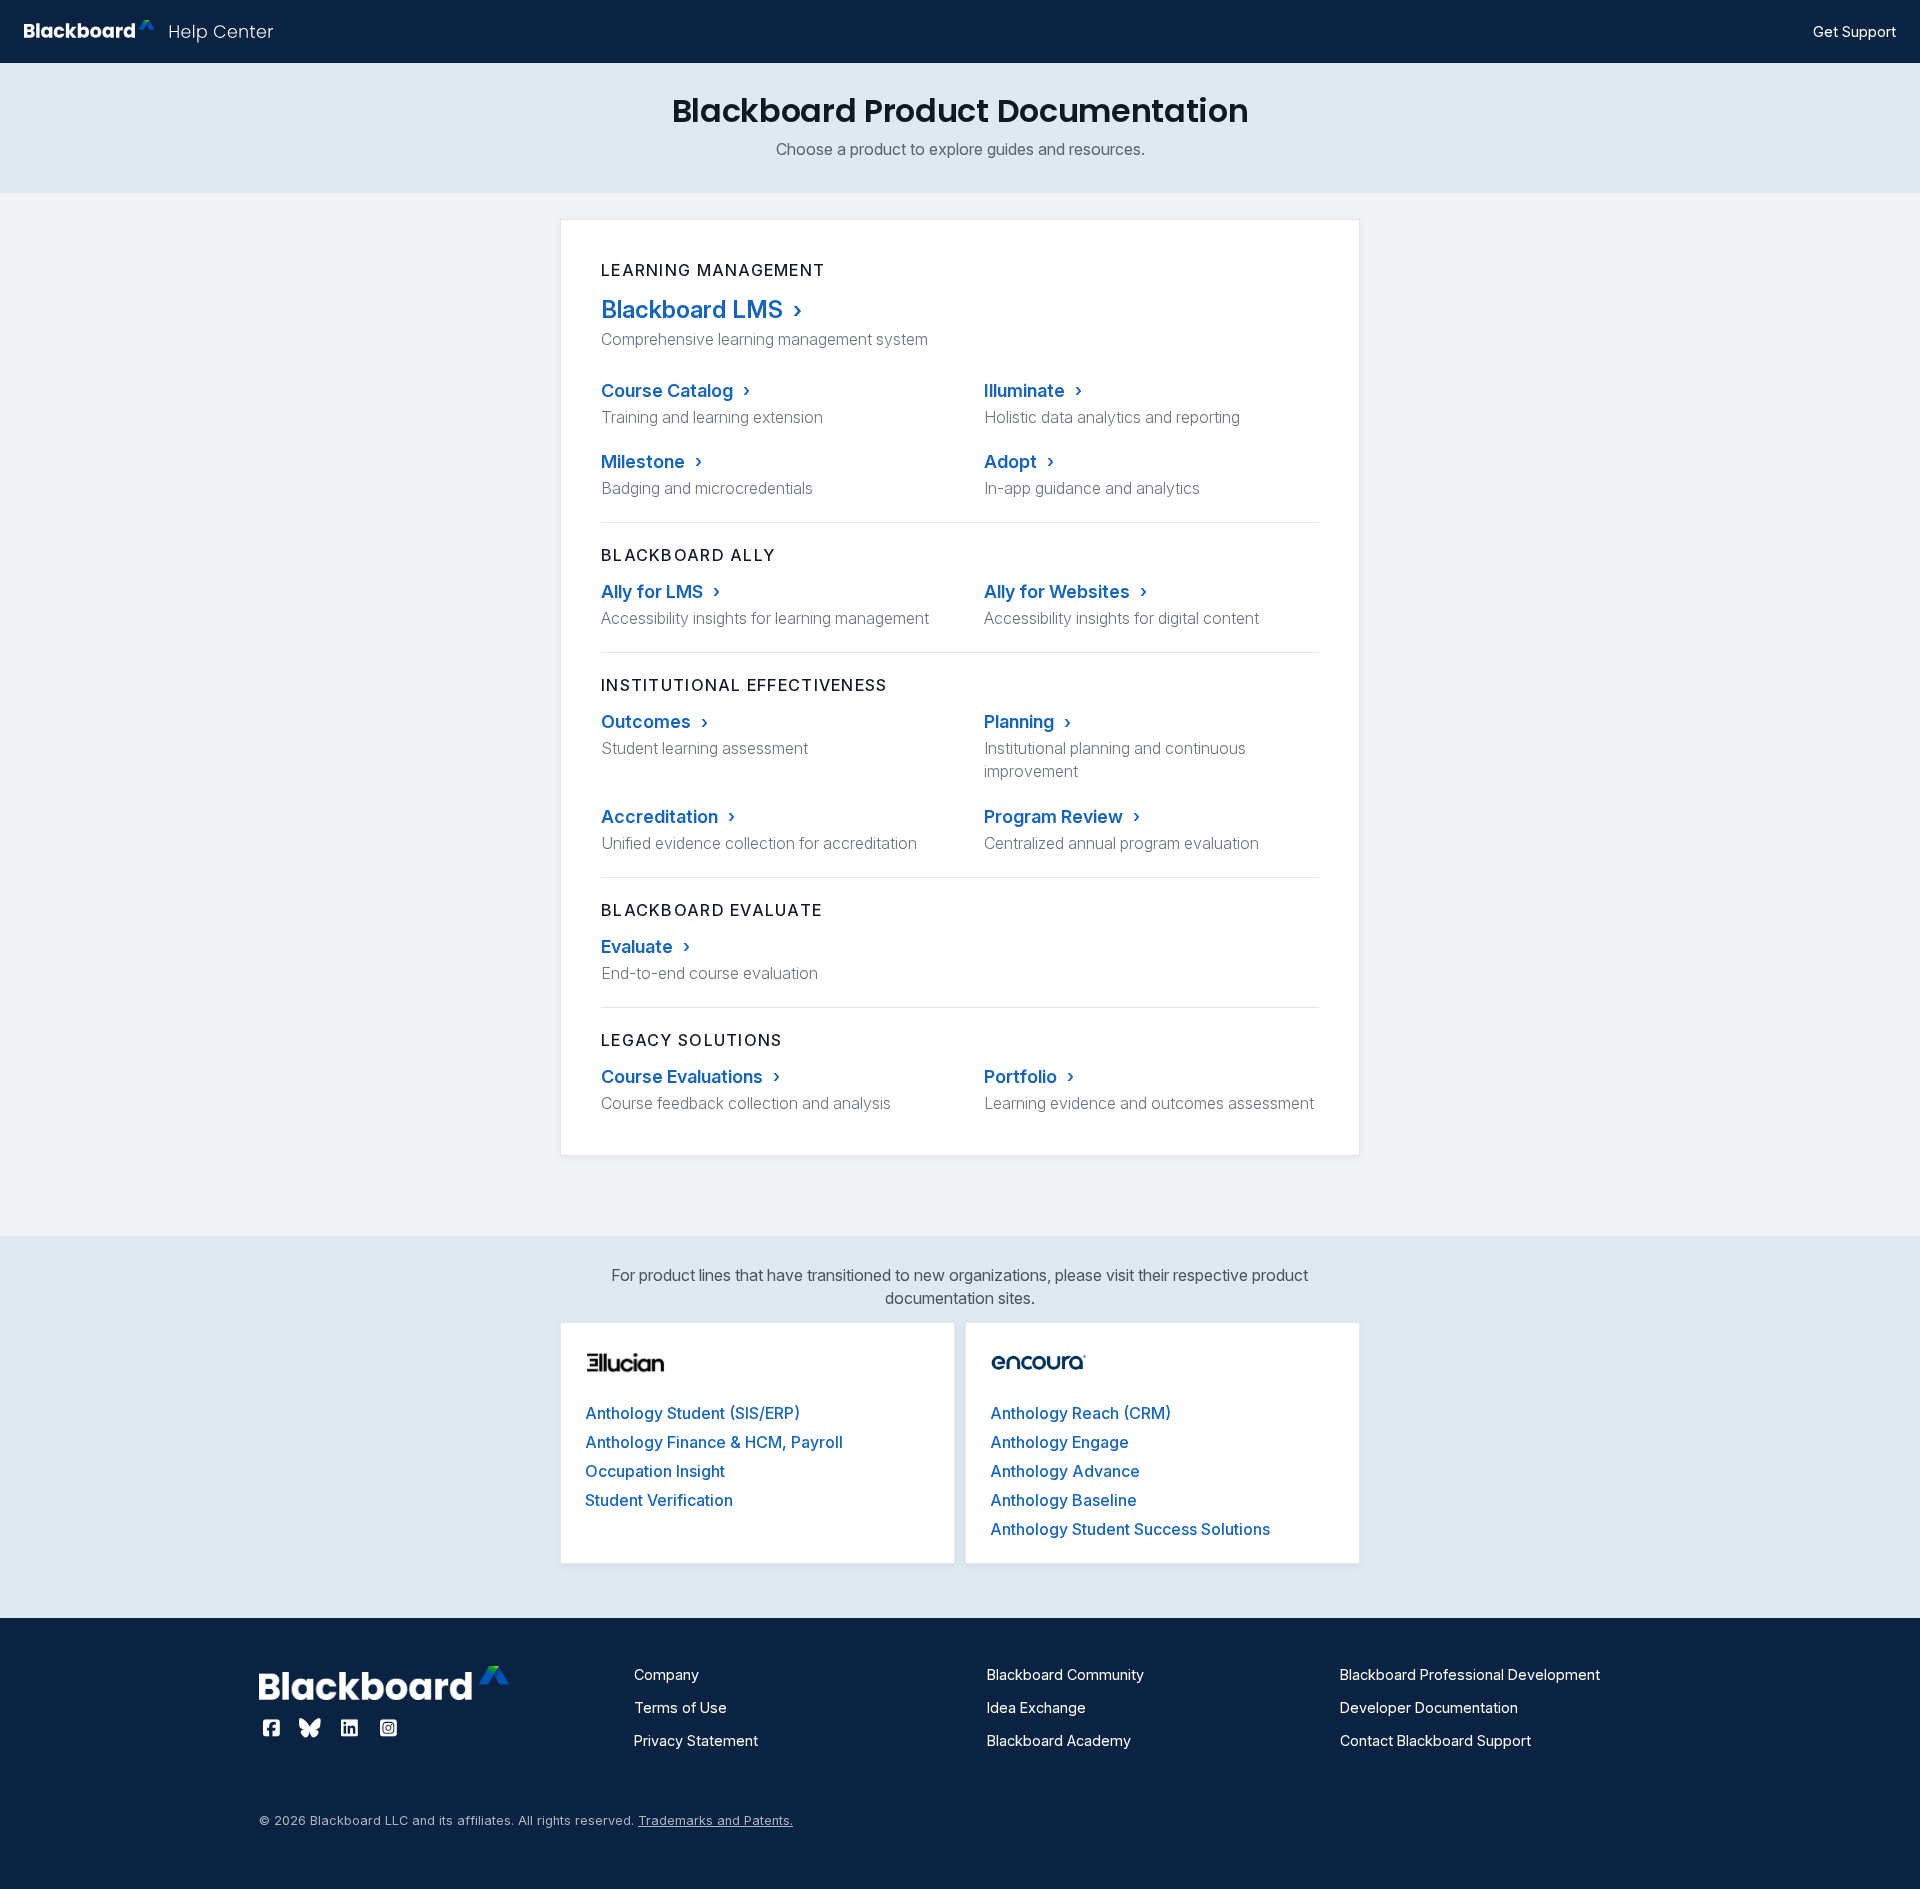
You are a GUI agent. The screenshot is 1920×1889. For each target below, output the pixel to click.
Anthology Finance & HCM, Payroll (714, 1442)
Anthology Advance (1065, 1471)
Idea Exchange (1036, 1707)
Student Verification (659, 1500)
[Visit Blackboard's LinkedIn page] (351, 1728)
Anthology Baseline (1063, 1500)
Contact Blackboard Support (1435, 1740)
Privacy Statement (696, 1740)
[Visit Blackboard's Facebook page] (273, 1728)
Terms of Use (680, 1707)
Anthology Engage (1059, 1442)
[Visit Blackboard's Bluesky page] (312, 1728)
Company (666, 1674)
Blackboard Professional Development (1470, 1674)
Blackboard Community (1065, 1674)
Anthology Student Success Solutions (1130, 1529)
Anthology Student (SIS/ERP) (692, 1413)
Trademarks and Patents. (715, 1820)
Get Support (1854, 31)
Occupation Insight (655, 1471)
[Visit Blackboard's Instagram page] (388, 1728)
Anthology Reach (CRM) (1080, 1413)
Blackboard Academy (1059, 1740)
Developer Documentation (1429, 1707)
